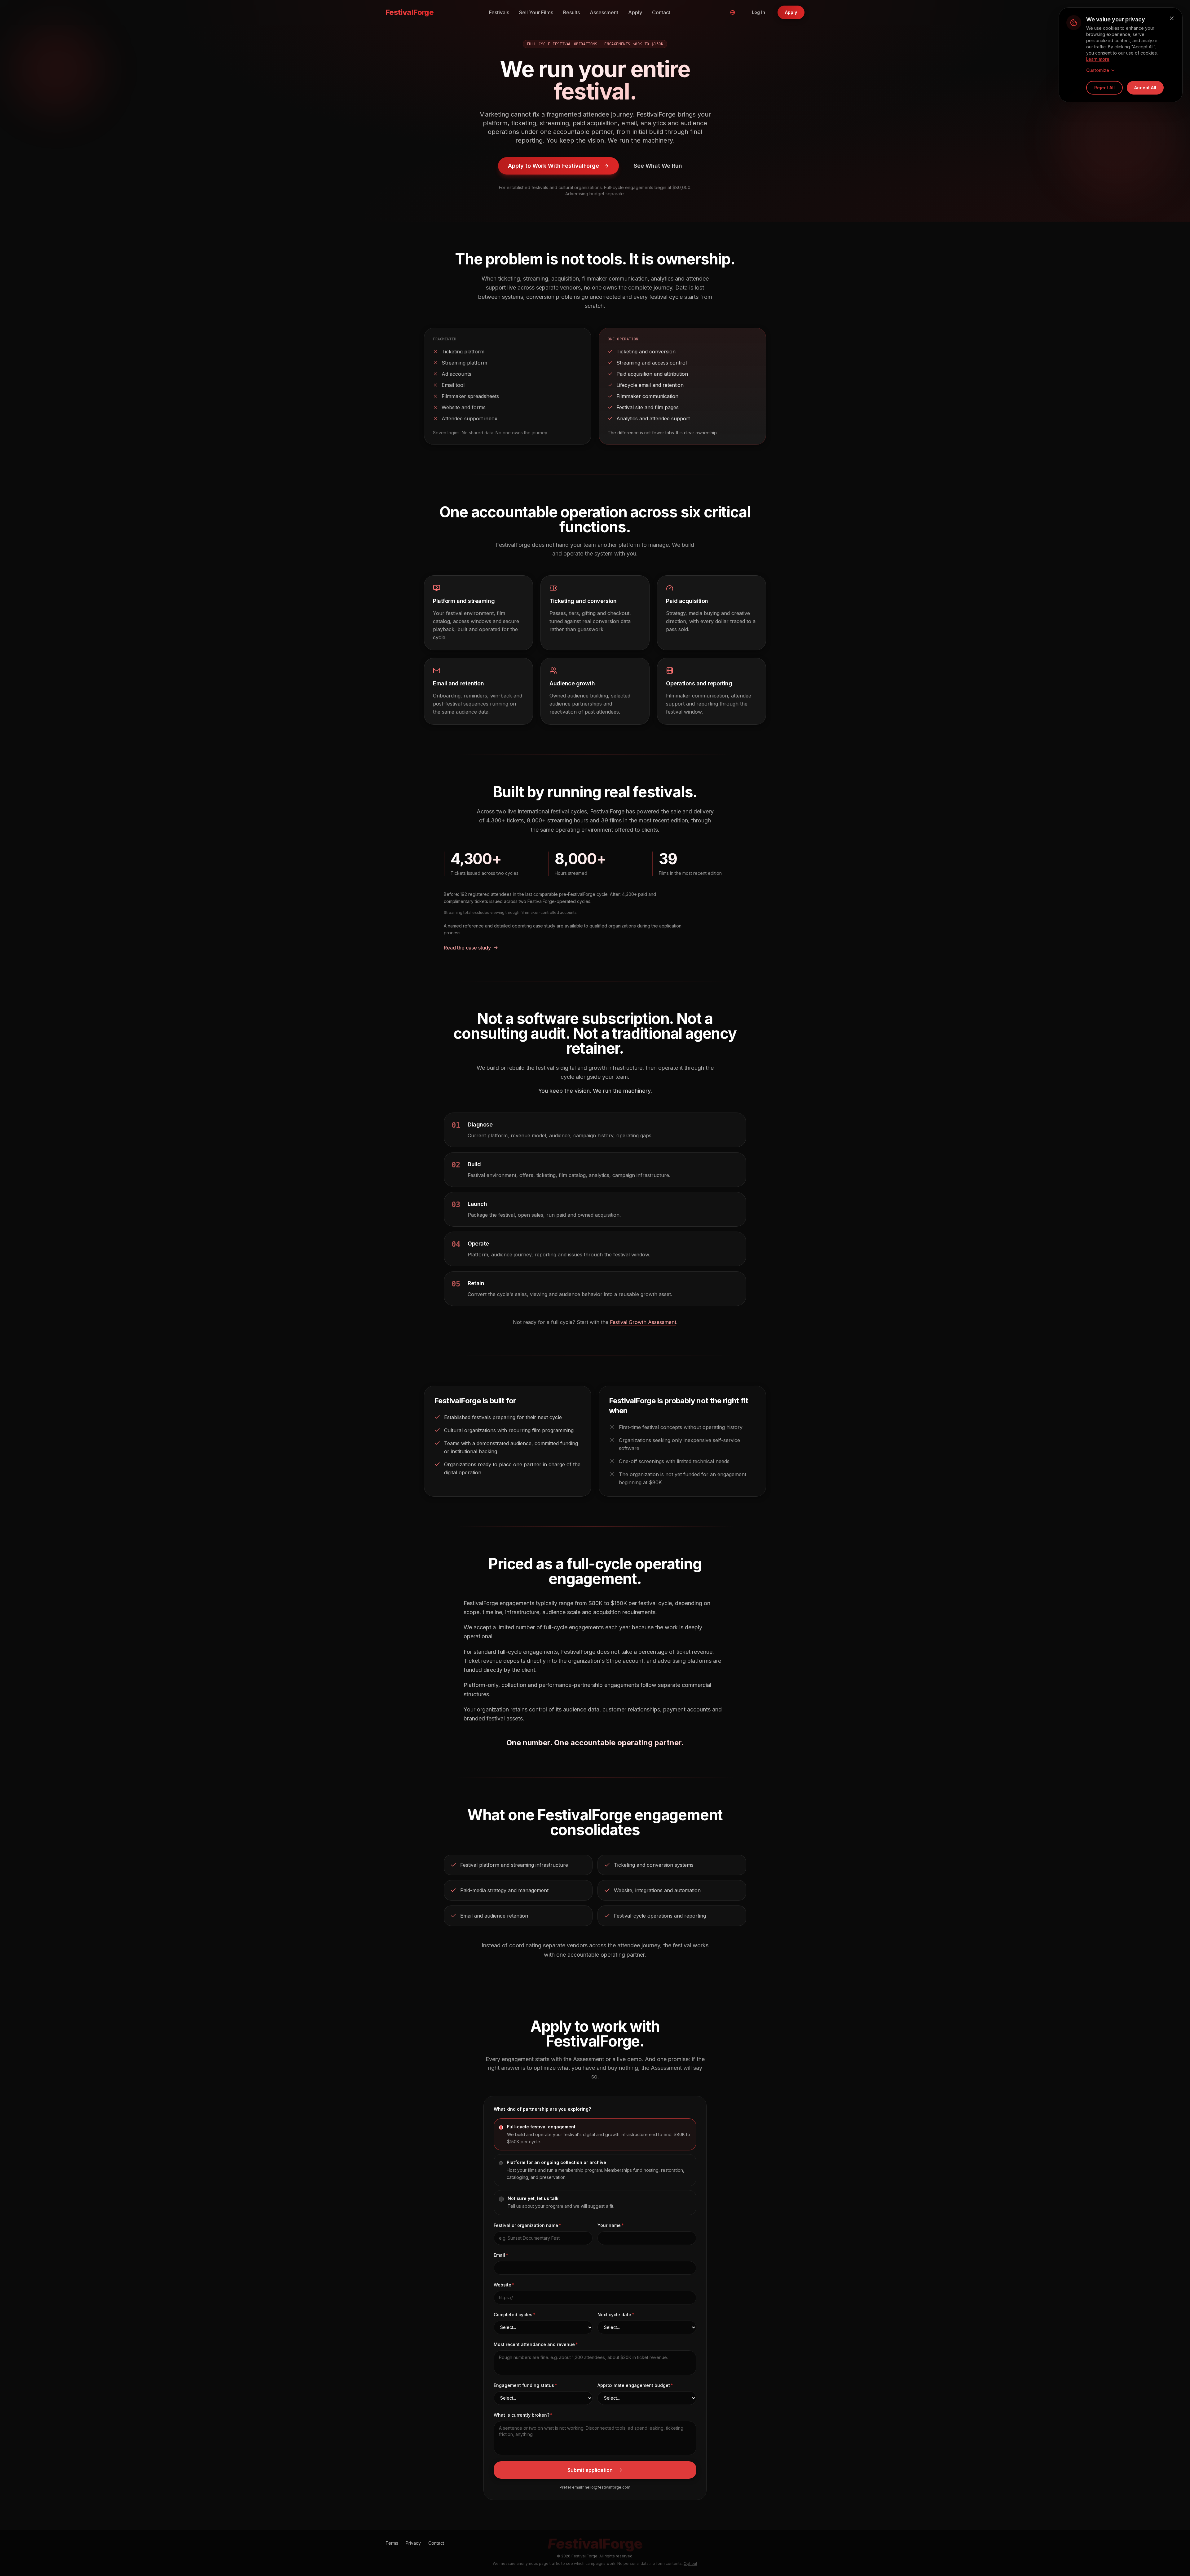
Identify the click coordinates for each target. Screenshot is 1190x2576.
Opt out (690, 2563)
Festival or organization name (526, 2225)
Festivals (499, 12)
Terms (392, 2543)
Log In (758, 12)
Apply (635, 12)
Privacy (413, 2543)
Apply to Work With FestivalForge (553, 166)
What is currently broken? (522, 2415)
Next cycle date (614, 2315)
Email (499, 2255)
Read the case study (467, 948)
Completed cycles (513, 2315)
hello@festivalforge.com (608, 2487)
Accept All (1145, 88)
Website (502, 2285)
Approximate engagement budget (634, 2385)
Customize (1098, 70)
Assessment (604, 12)
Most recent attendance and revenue (534, 2344)
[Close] (1172, 18)
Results (571, 12)
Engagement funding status (524, 2385)
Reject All (1104, 88)
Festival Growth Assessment (643, 1322)
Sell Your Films (536, 12)
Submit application (590, 2470)
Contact (661, 12)
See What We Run (658, 166)
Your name (609, 2225)
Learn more (1098, 59)
